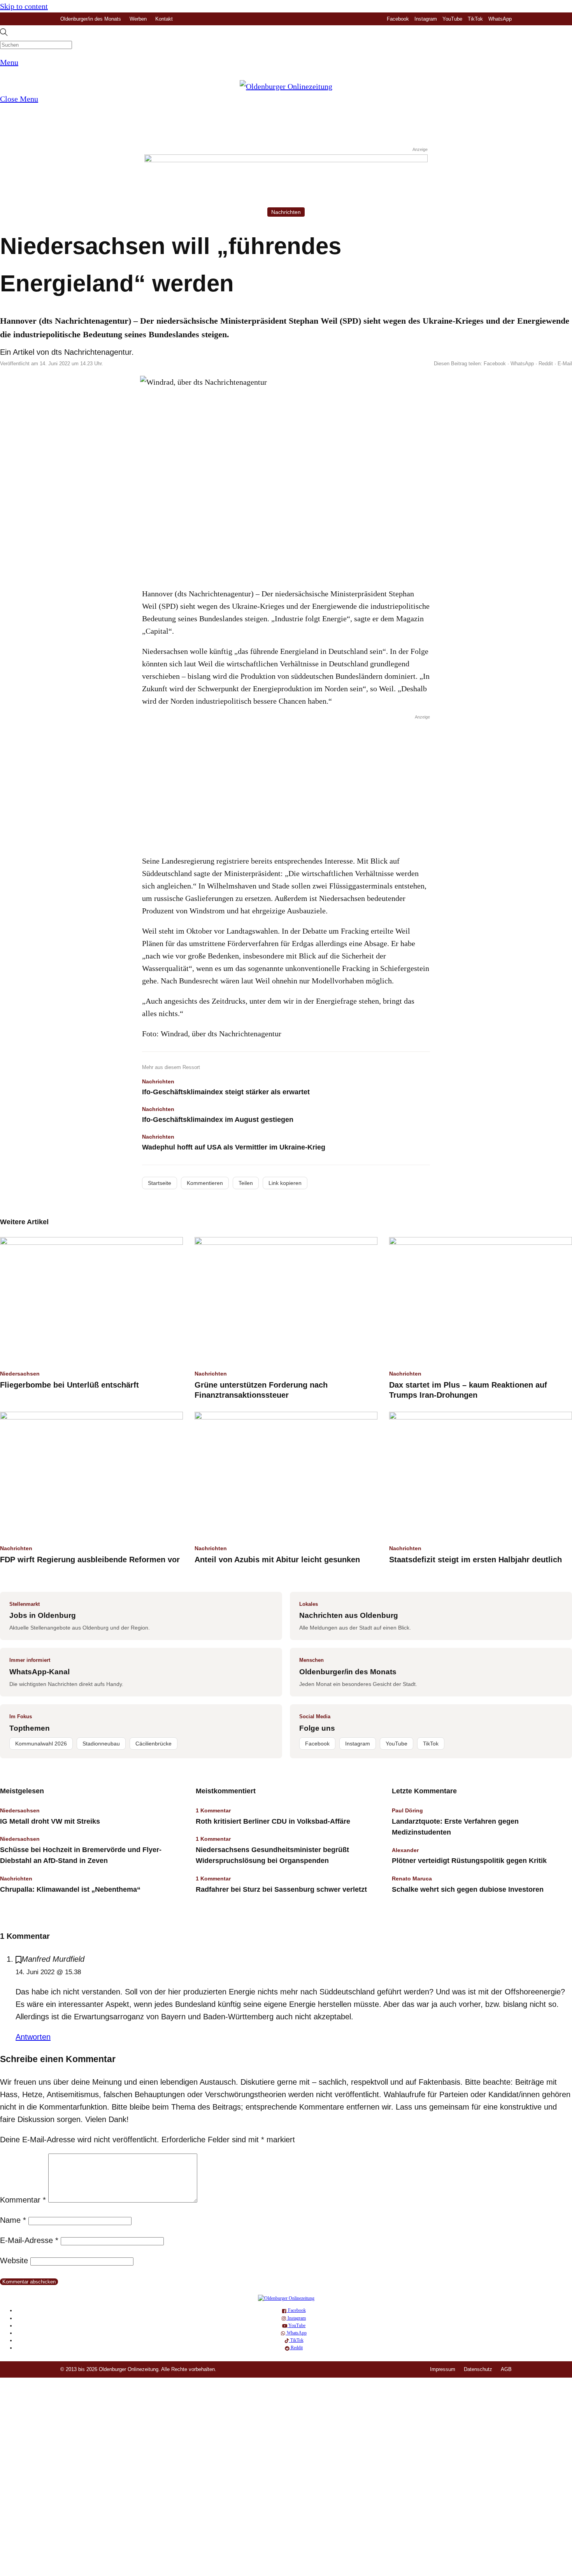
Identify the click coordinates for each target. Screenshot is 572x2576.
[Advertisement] (286, 783)
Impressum (443, 2369)
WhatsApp (500, 19)
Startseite (160, 1183)
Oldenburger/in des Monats (91, 19)
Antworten (33, 2037)
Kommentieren (205, 1183)
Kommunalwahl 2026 (41, 1744)
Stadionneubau (101, 1744)
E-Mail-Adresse (29, 2240)
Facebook (398, 19)
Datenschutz (478, 2369)
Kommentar (23, 2200)
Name (13, 2220)
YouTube (452, 19)
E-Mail (565, 364)
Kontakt (164, 19)
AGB (506, 2369)
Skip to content (24, 6)
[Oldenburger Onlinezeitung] (286, 2298)
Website (14, 2261)
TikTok (475, 19)
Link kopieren (285, 1183)
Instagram (426, 19)
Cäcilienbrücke (154, 1744)
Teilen (246, 1183)
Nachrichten (286, 212)
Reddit (546, 364)
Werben (138, 19)
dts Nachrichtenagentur (91, 352)
